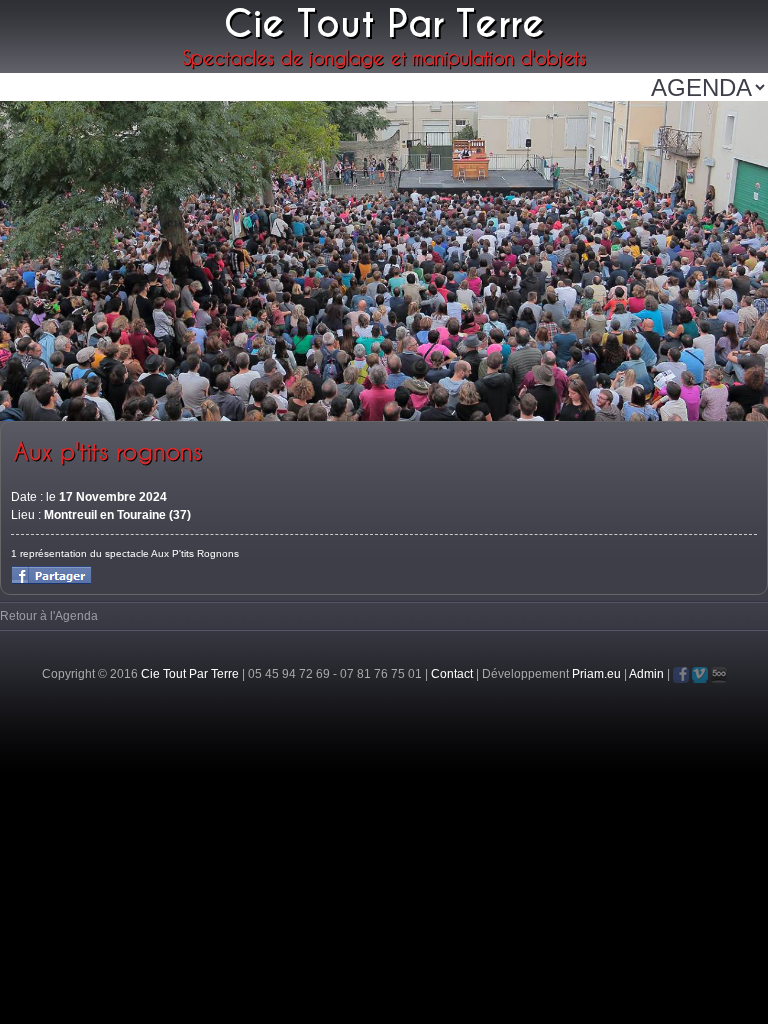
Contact (452, 674)
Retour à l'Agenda (49, 616)
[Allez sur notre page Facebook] (681, 675)
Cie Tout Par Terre (190, 674)
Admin (646, 674)
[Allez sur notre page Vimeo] (700, 675)
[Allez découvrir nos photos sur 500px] (719, 675)
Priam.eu (596, 674)
